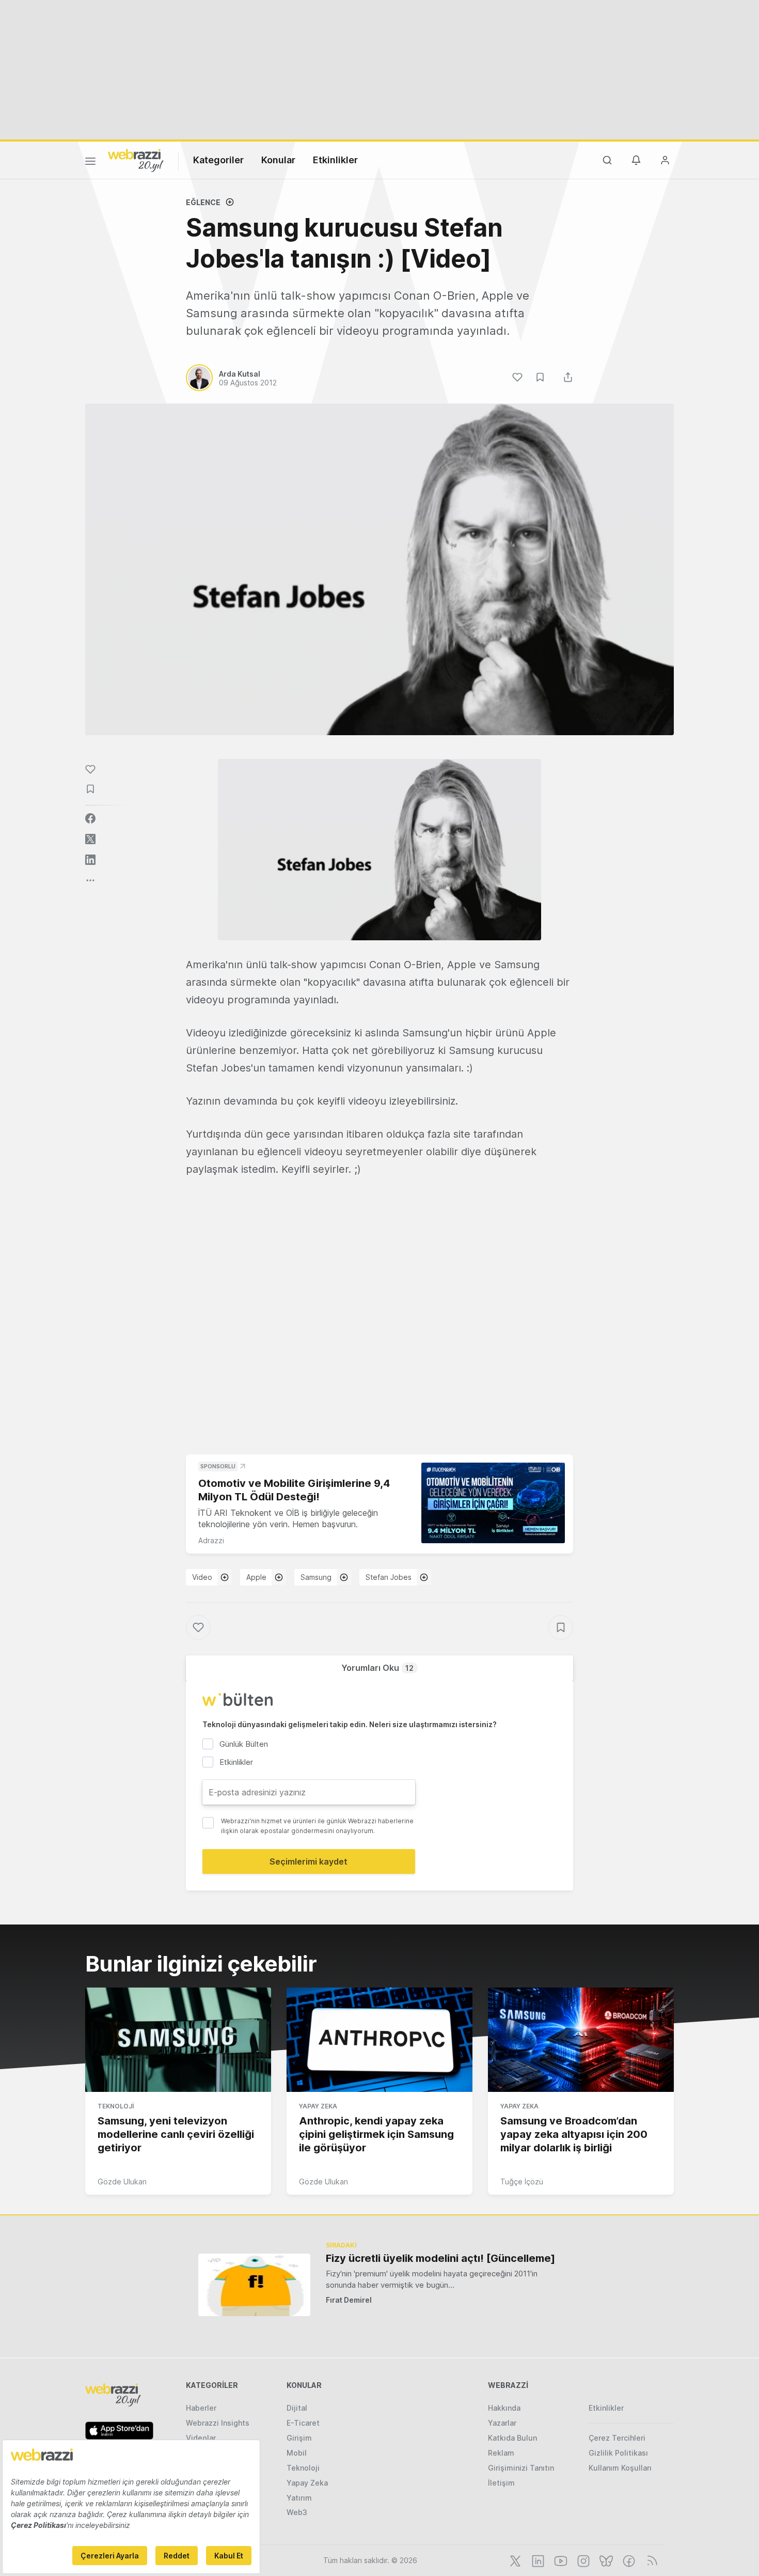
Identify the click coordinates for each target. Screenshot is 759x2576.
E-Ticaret (303, 2423)
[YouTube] (560, 2560)
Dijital (297, 2408)
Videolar (201, 2438)
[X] (514, 2560)
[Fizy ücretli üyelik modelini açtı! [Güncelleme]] (254, 2285)
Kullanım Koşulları (620, 2468)
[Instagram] (582, 2560)
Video (202, 1577)
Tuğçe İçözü (522, 2182)
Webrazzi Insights (218, 2423)
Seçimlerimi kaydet (309, 1861)
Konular (278, 160)
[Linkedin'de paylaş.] (90, 860)
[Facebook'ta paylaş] (90, 818)
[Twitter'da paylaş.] (90, 839)
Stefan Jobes (389, 1577)
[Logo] (136, 160)
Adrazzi (211, 1540)
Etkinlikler (335, 160)
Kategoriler (218, 160)
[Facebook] (628, 2560)
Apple (256, 1577)
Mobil (297, 2453)
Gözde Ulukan (122, 2182)
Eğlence (203, 202)
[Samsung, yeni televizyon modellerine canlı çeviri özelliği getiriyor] (178, 2040)
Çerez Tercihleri (617, 2438)
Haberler (201, 2408)
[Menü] (90, 163)
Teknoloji (116, 2106)
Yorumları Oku (377, 1668)
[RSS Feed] (650, 2560)
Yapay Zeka (318, 2106)
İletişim (501, 2483)
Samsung (316, 1577)
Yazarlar (502, 2423)
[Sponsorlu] (493, 1503)
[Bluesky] (605, 2560)
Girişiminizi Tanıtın (521, 2468)
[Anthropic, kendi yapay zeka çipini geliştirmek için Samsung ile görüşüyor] (379, 2040)
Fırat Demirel (349, 2300)
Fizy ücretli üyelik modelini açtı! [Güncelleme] (440, 2258)
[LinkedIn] (537, 2560)
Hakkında (504, 2408)
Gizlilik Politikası (618, 2453)
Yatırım (299, 2498)
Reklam (501, 2453)
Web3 (297, 2512)
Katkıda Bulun (512, 2438)
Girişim (299, 2438)
